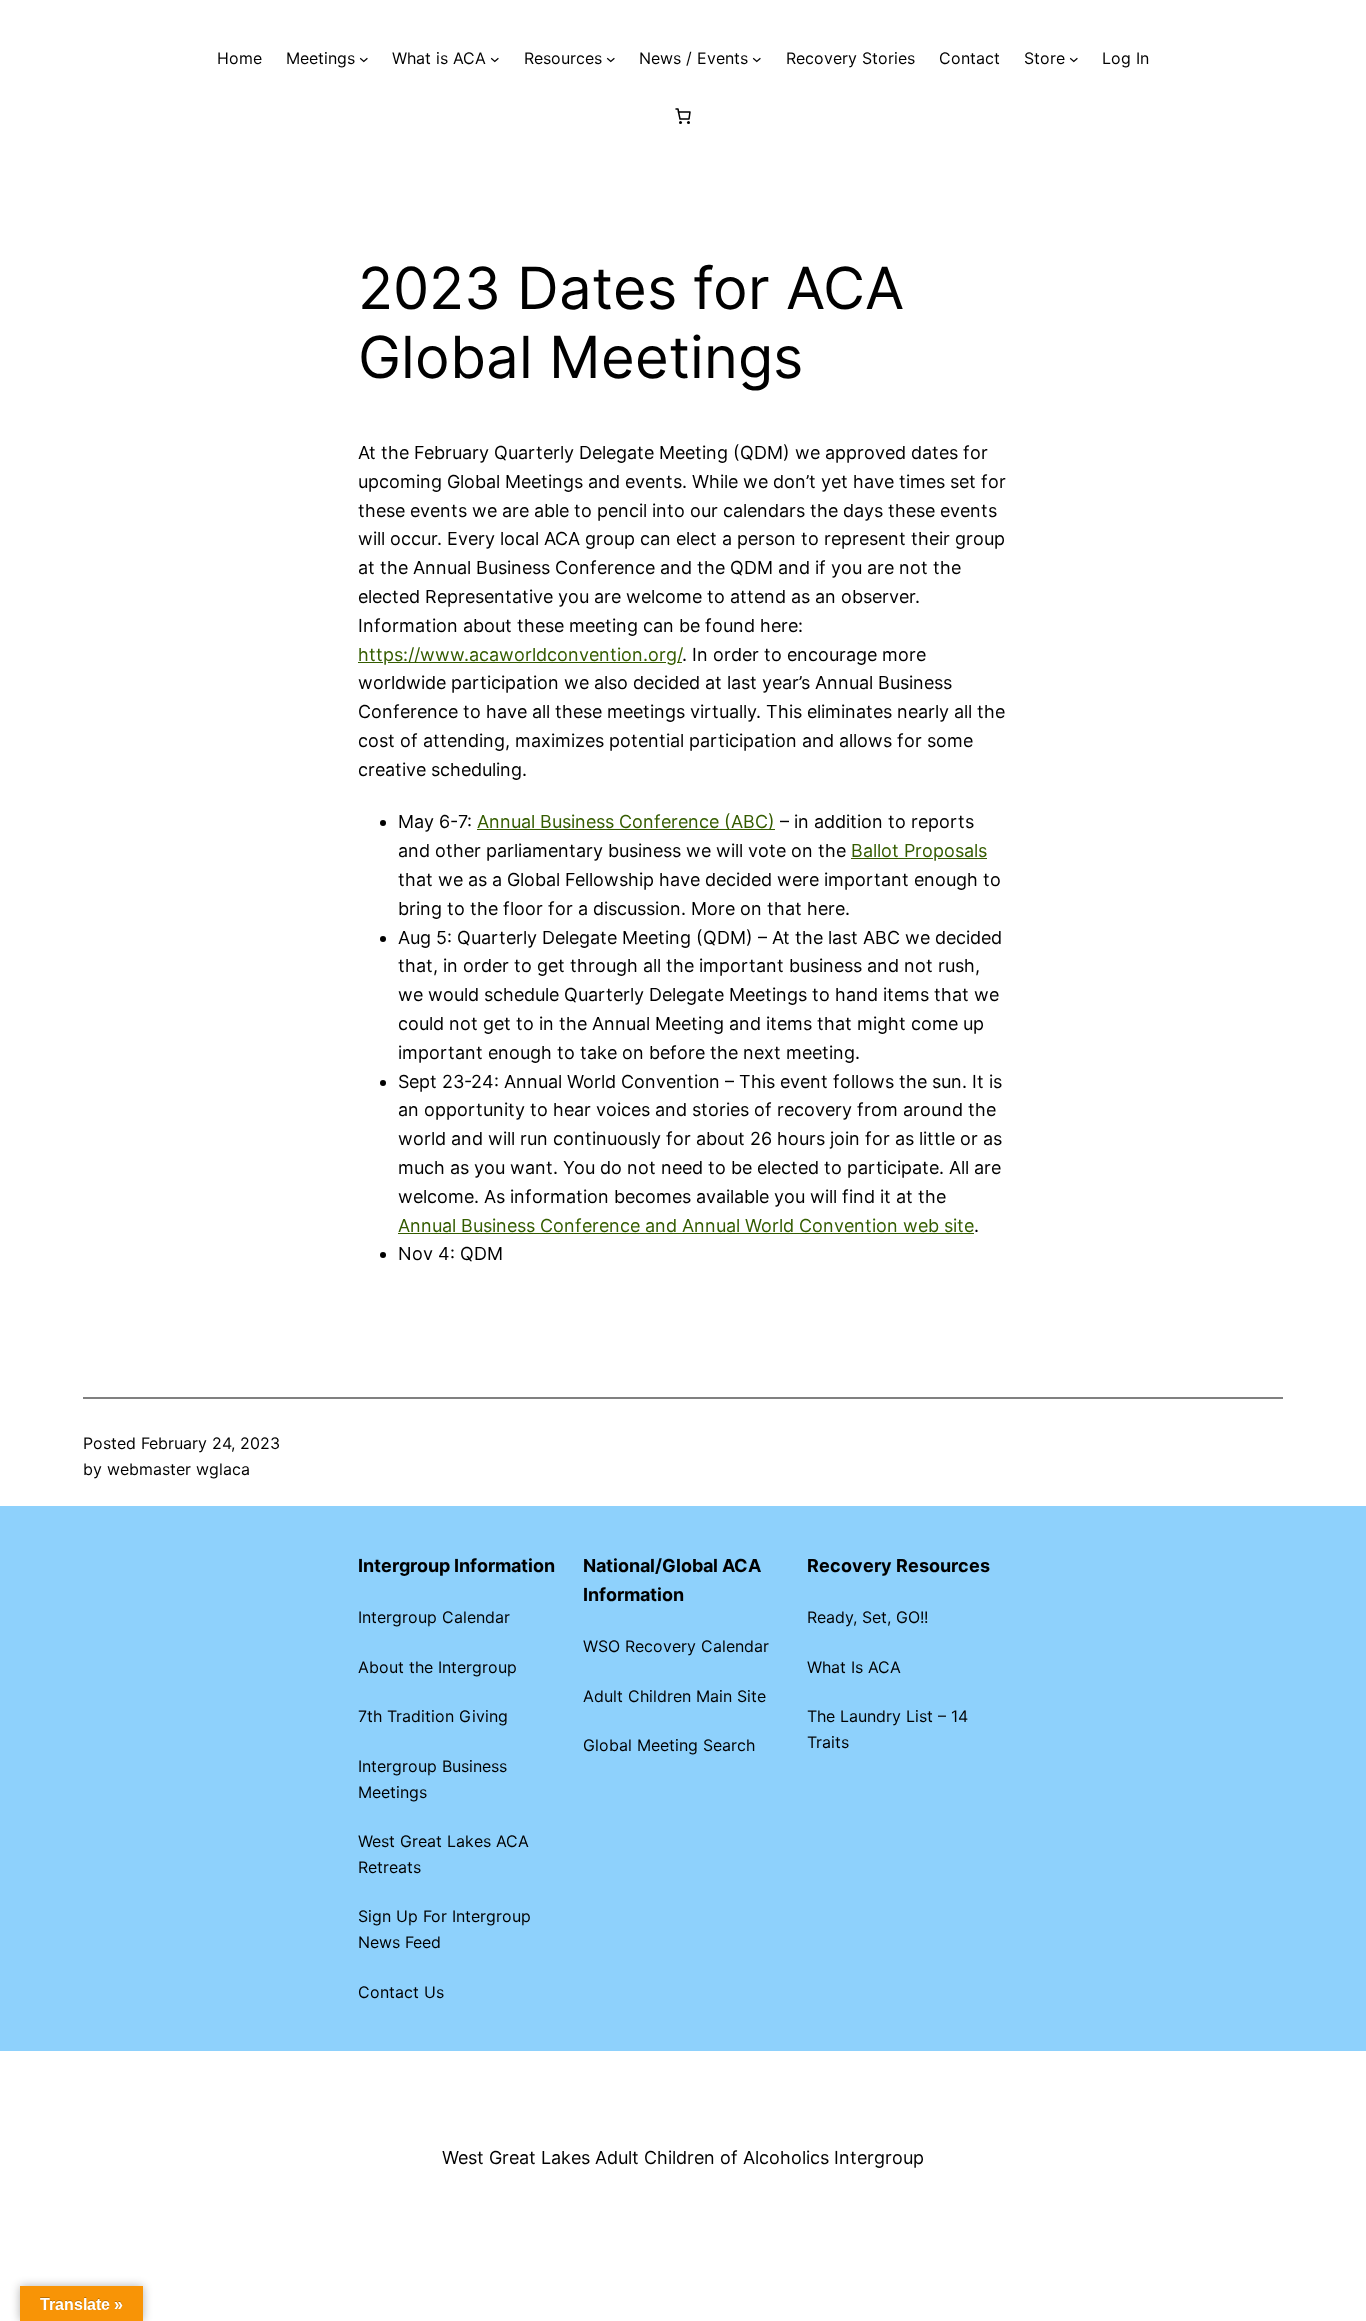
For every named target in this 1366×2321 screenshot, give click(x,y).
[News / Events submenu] (757, 59)
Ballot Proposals (919, 850)
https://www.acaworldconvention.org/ (520, 654)
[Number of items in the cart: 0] (683, 116)
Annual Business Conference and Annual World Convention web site (686, 1225)
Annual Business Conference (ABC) (626, 821)
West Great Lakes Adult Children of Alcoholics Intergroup (683, 2157)
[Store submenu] (1074, 59)
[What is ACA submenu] (495, 59)
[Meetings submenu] (364, 59)
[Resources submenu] (611, 59)
